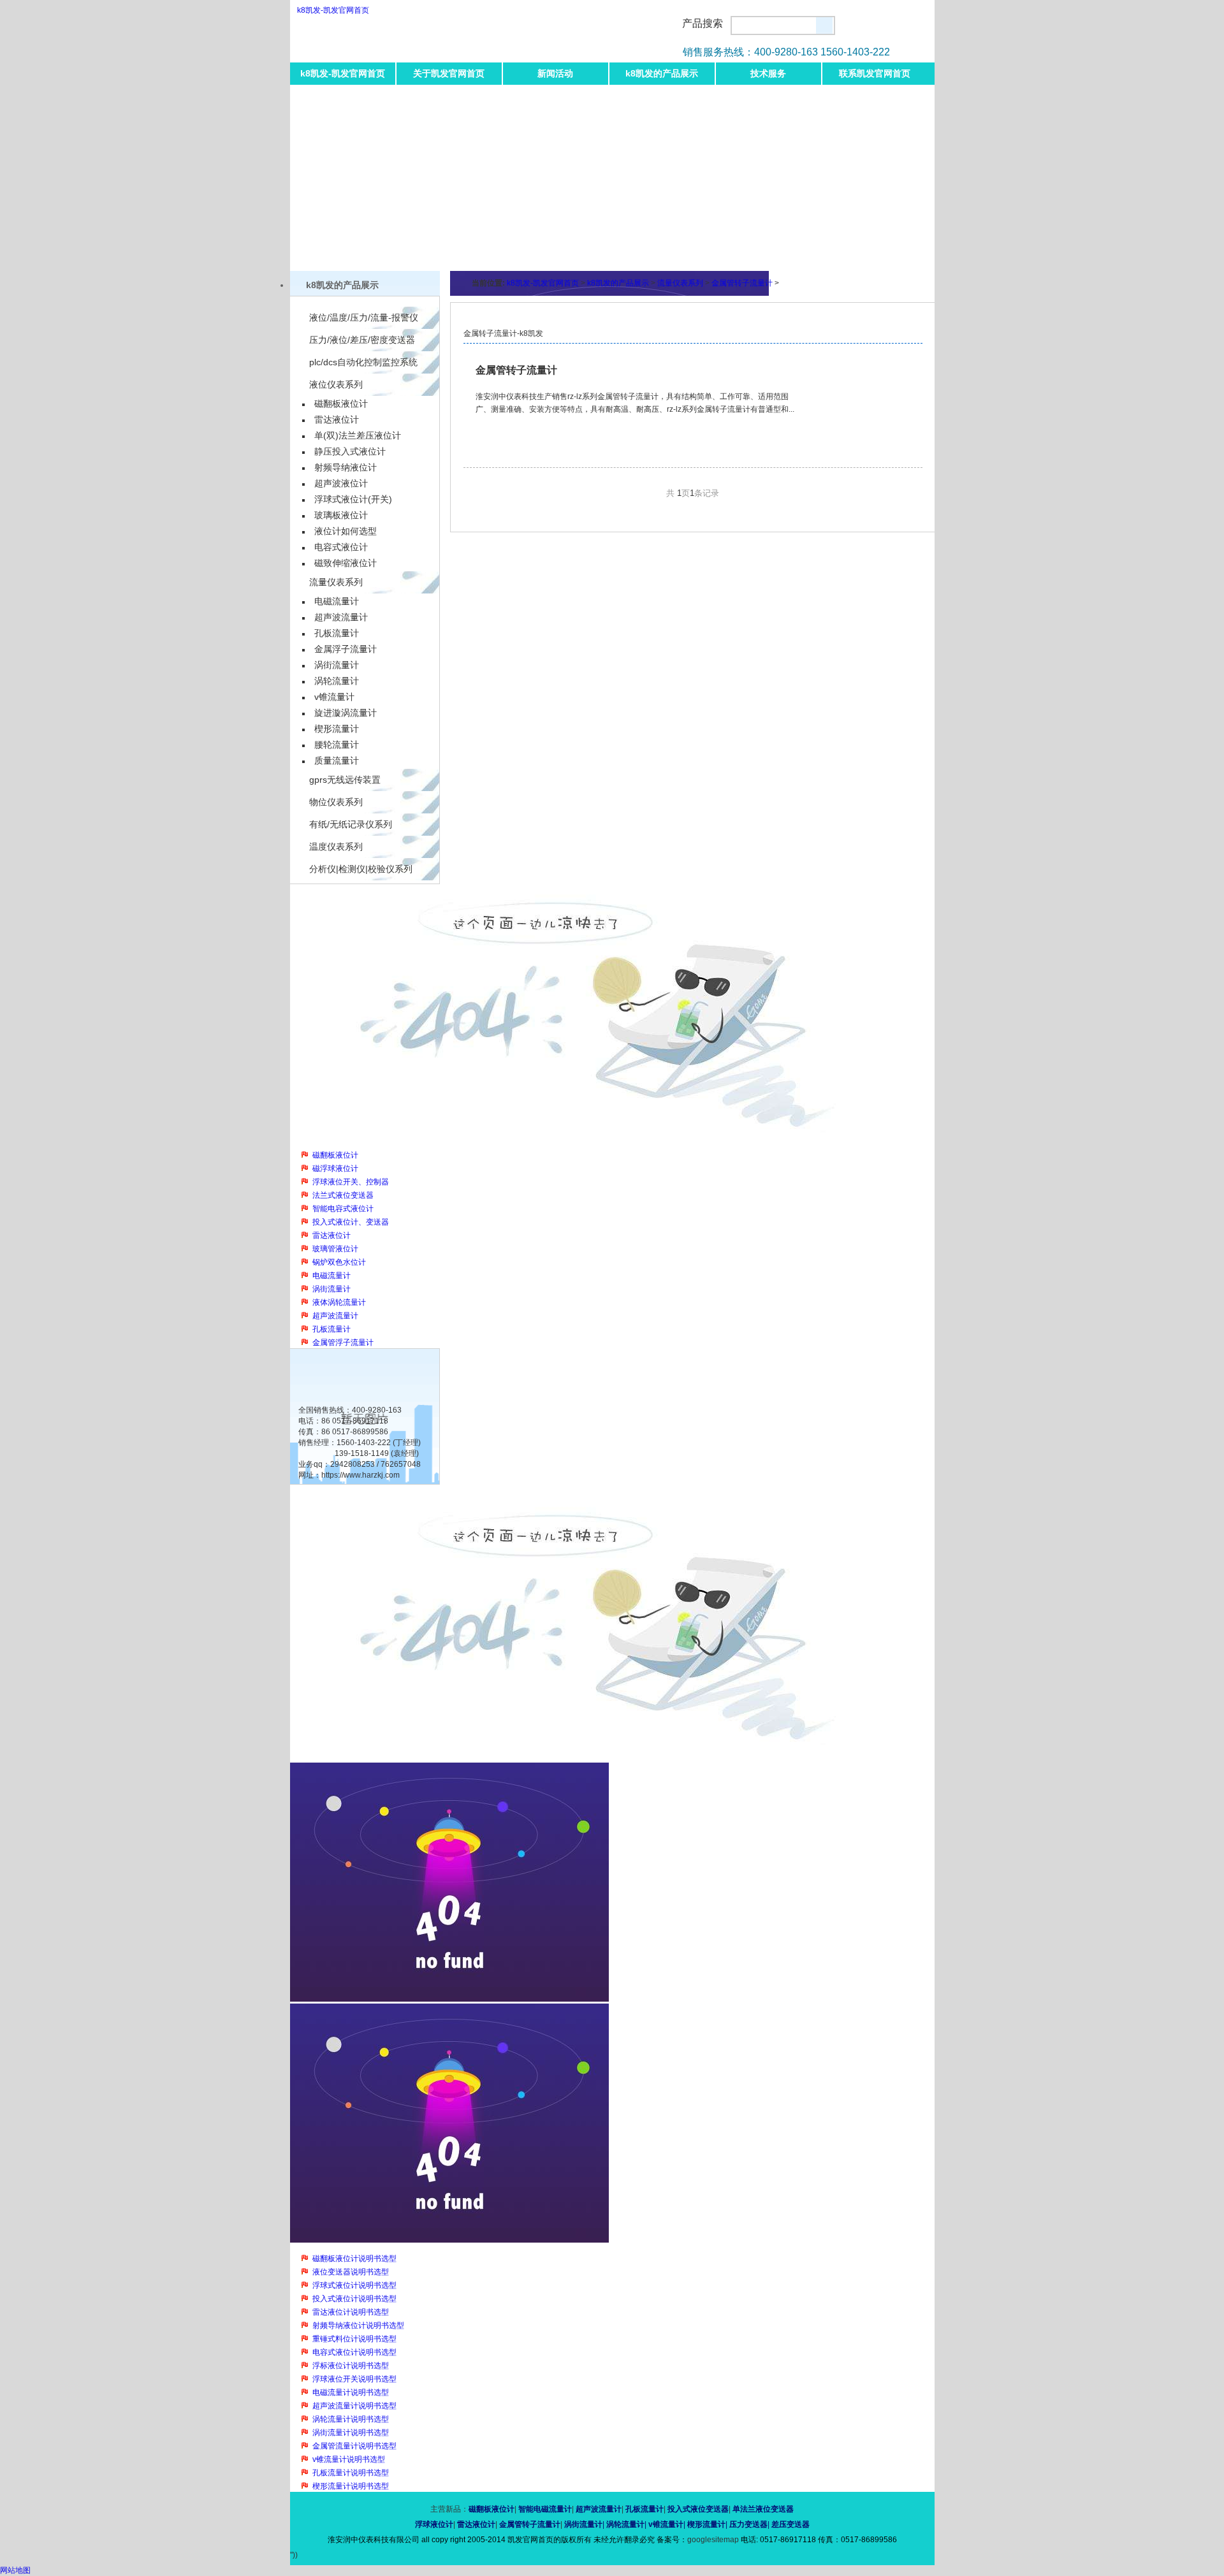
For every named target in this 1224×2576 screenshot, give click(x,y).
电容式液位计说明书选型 (354, 2352)
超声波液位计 (341, 483)
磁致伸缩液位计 (346, 563)
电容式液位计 (341, 547)
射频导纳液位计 (346, 467)
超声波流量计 (341, 617)
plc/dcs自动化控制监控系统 (363, 362)
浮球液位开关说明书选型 (354, 2379)
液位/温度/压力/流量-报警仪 (364, 317)
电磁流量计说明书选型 (351, 2392)
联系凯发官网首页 (875, 73)
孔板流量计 (337, 633)
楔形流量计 (337, 729)
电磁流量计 (337, 601)
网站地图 (15, 2570)
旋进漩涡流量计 (346, 713)
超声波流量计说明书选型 (354, 2406)
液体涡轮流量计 (339, 1302)
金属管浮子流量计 (343, 1343)
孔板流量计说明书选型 (351, 2473)
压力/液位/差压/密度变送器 (362, 340)
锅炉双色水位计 (339, 1262)
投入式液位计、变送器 (351, 1222)
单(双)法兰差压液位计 (358, 435)
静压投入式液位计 (350, 451)
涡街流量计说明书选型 (351, 2433)
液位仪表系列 (336, 384)
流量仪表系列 (336, 582)
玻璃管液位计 (335, 1249)
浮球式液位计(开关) (353, 499)
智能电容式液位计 (343, 1209)
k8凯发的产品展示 (662, 73)
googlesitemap (713, 2540)
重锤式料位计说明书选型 (354, 2339)
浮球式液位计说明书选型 (354, 2285)
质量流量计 (337, 760)
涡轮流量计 (337, 681)
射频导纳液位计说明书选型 (358, 2325)
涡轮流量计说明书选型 (351, 2419)
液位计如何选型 (346, 531)
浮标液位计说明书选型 (351, 2366)
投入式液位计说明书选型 (354, 2299)
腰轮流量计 (337, 745)
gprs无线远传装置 (345, 780)
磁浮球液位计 (335, 1168)
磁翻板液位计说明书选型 (354, 2259)
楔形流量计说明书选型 (351, 2486)
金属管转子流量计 (742, 283)
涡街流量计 (337, 665)
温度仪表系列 (336, 847)
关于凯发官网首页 (449, 73)
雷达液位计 (337, 419)
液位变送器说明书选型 (351, 2272)
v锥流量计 (334, 697)
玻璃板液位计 (341, 515)
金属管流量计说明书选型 (354, 2446)
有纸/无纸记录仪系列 (351, 824)
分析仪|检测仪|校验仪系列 (361, 869)
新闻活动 (555, 73)
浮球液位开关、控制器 (351, 1182)
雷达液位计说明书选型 (351, 2312)
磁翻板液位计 (341, 404)
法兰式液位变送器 (343, 1195)
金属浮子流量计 (346, 649)
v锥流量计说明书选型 (349, 2459)
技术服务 (768, 73)
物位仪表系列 (336, 802)
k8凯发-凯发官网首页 (333, 10)
